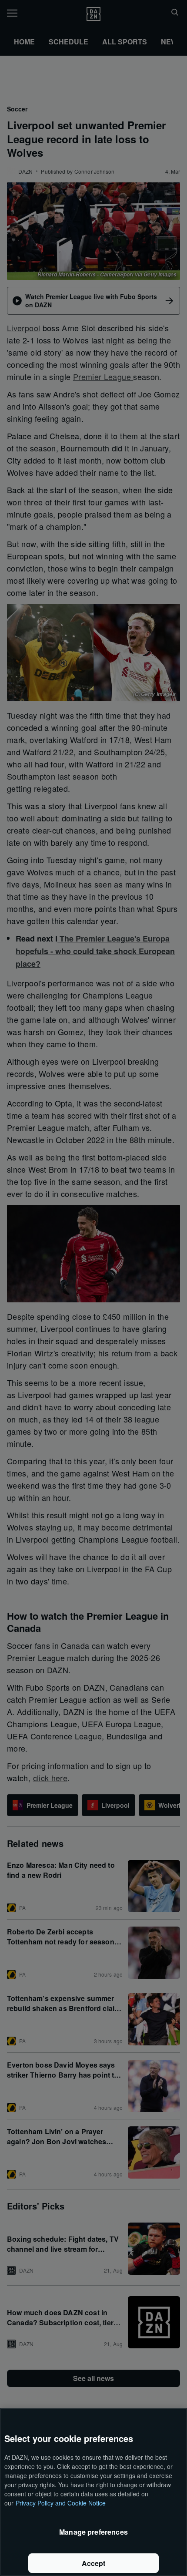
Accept (94, 2563)
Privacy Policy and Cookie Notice (61, 2503)
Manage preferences (93, 2532)
